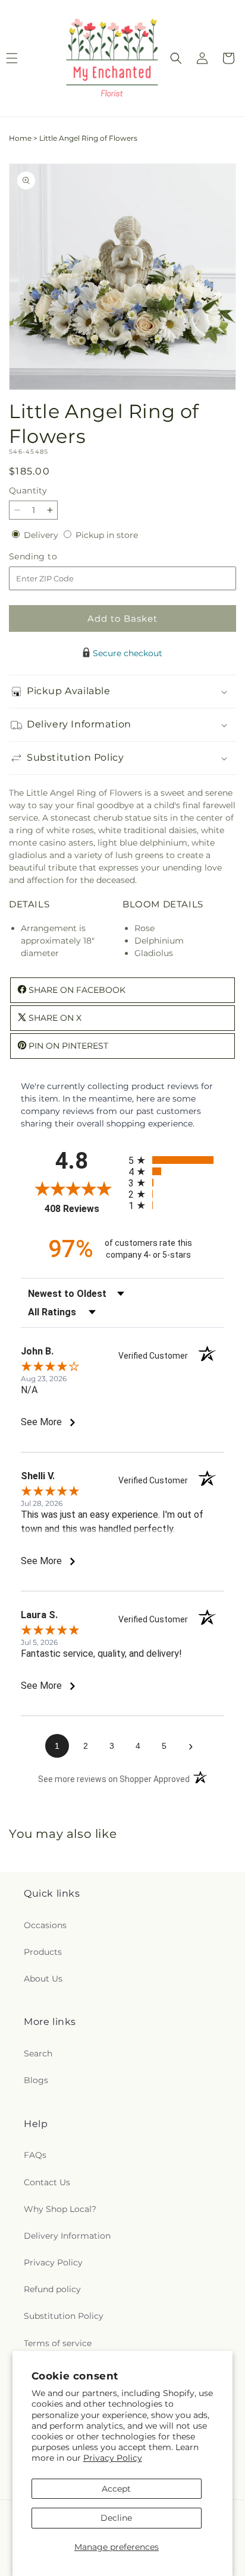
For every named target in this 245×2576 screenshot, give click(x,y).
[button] (176, 58)
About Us (43, 1979)
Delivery (42, 535)
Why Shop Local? (60, 2209)
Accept (116, 2489)
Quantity (28, 490)
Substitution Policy (64, 2316)
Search (38, 2053)
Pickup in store (107, 535)
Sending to (51, 557)
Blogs (36, 2080)
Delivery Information (67, 2236)
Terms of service (58, 2343)
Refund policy (52, 2289)
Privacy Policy (113, 2458)
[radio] (176, 1160)
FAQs (35, 2155)
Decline (116, 2518)
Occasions (45, 1925)
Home (20, 138)
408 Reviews (84, 1209)
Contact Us (47, 2182)
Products (43, 1952)
